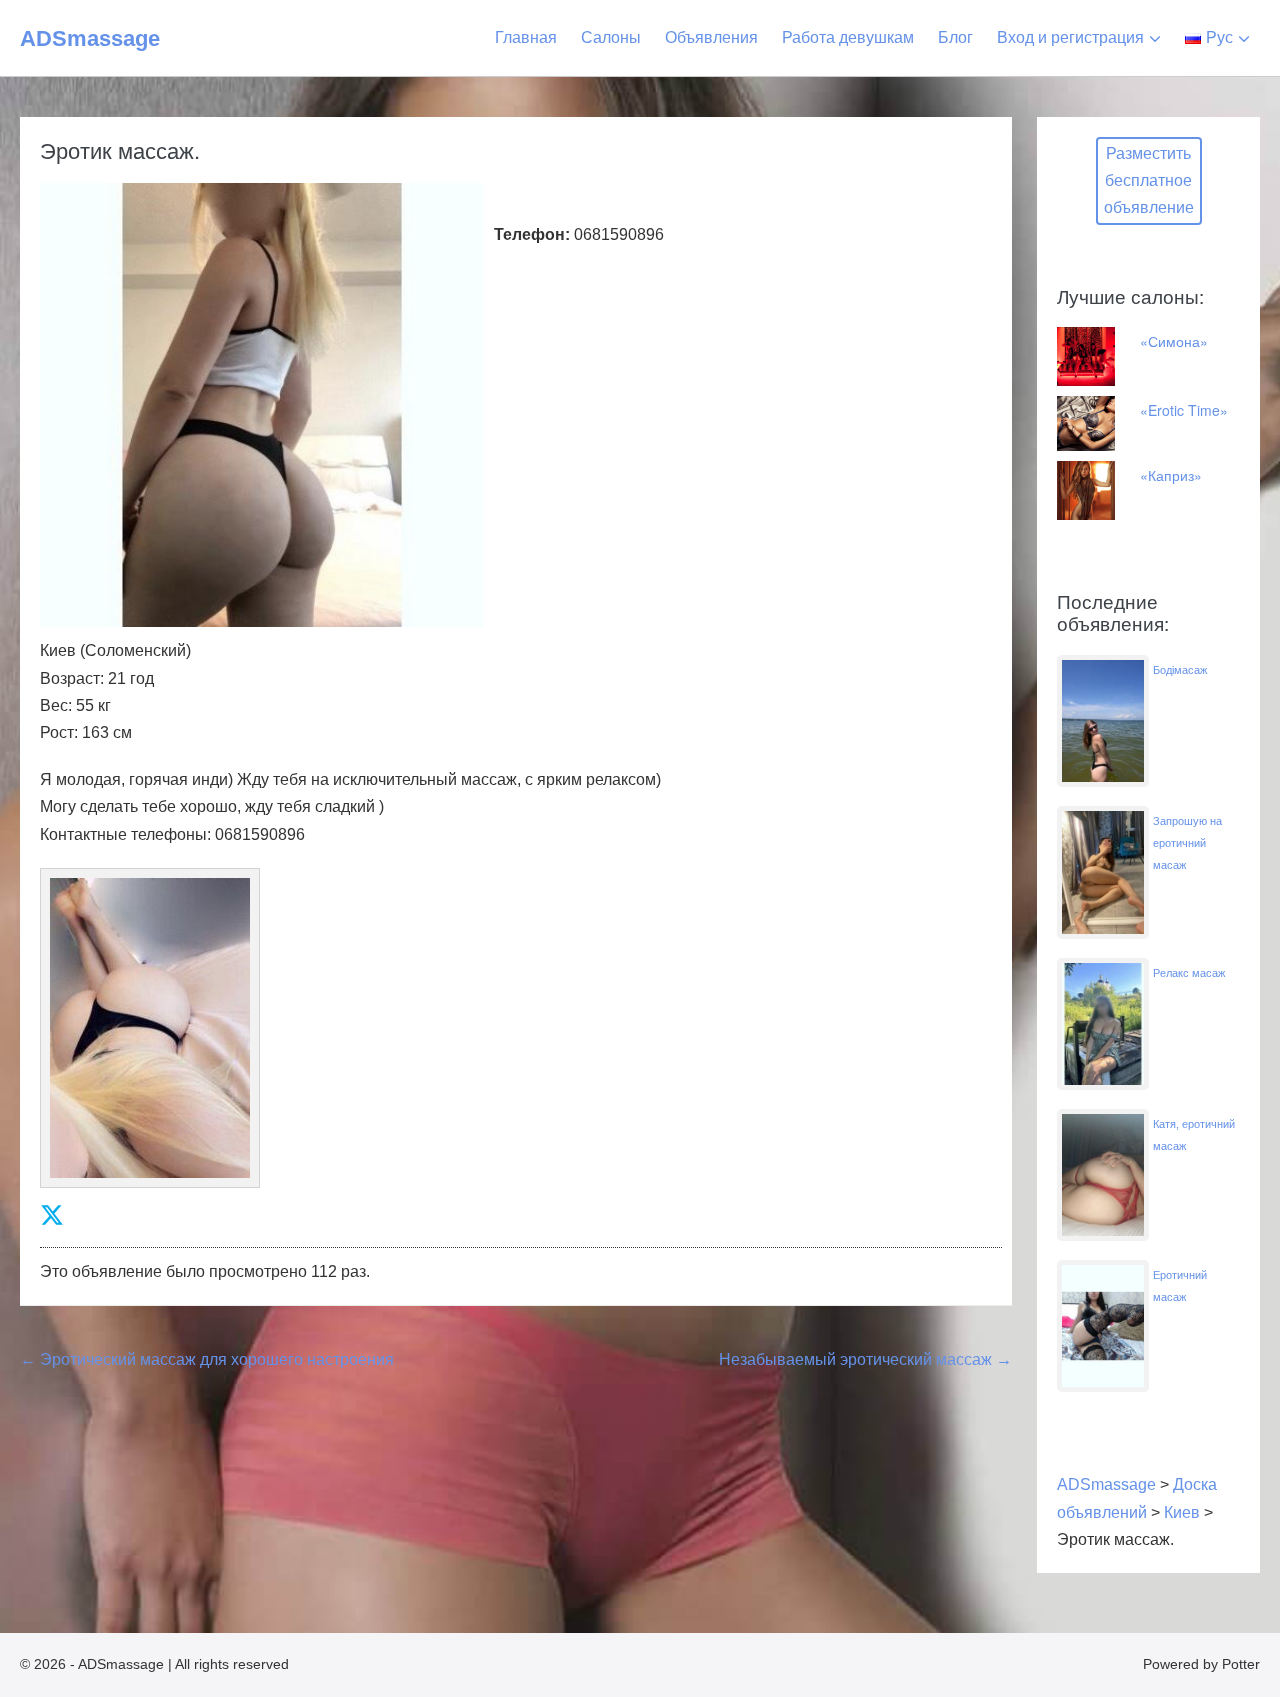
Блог (955, 37)
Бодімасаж (1180, 670)
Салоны (611, 37)
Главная (526, 37)
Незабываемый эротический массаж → (865, 1359)
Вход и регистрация (1070, 37)
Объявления (711, 37)
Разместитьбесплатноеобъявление (1149, 180)
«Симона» (1174, 341)
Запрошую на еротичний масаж (1187, 843)
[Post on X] (52, 1215)
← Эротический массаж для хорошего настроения (207, 1359)
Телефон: (532, 234)
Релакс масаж (1189, 973)
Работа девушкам (848, 37)
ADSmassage (90, 38)
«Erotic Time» (1184, 410)
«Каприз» (1171, 475)
